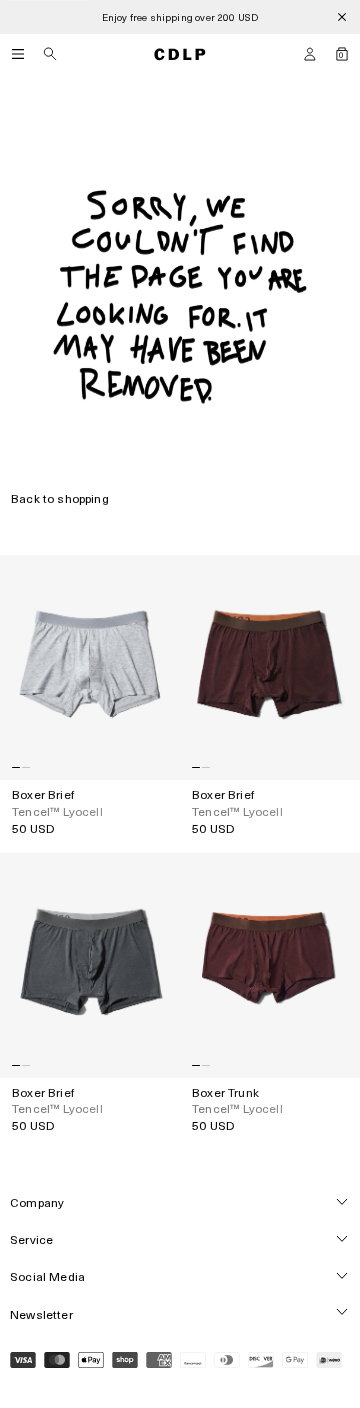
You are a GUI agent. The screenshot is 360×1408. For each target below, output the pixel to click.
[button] (310, 54)
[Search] (50, 54)
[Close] (342, 17)
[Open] (18, 54)
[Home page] (180, 54)
